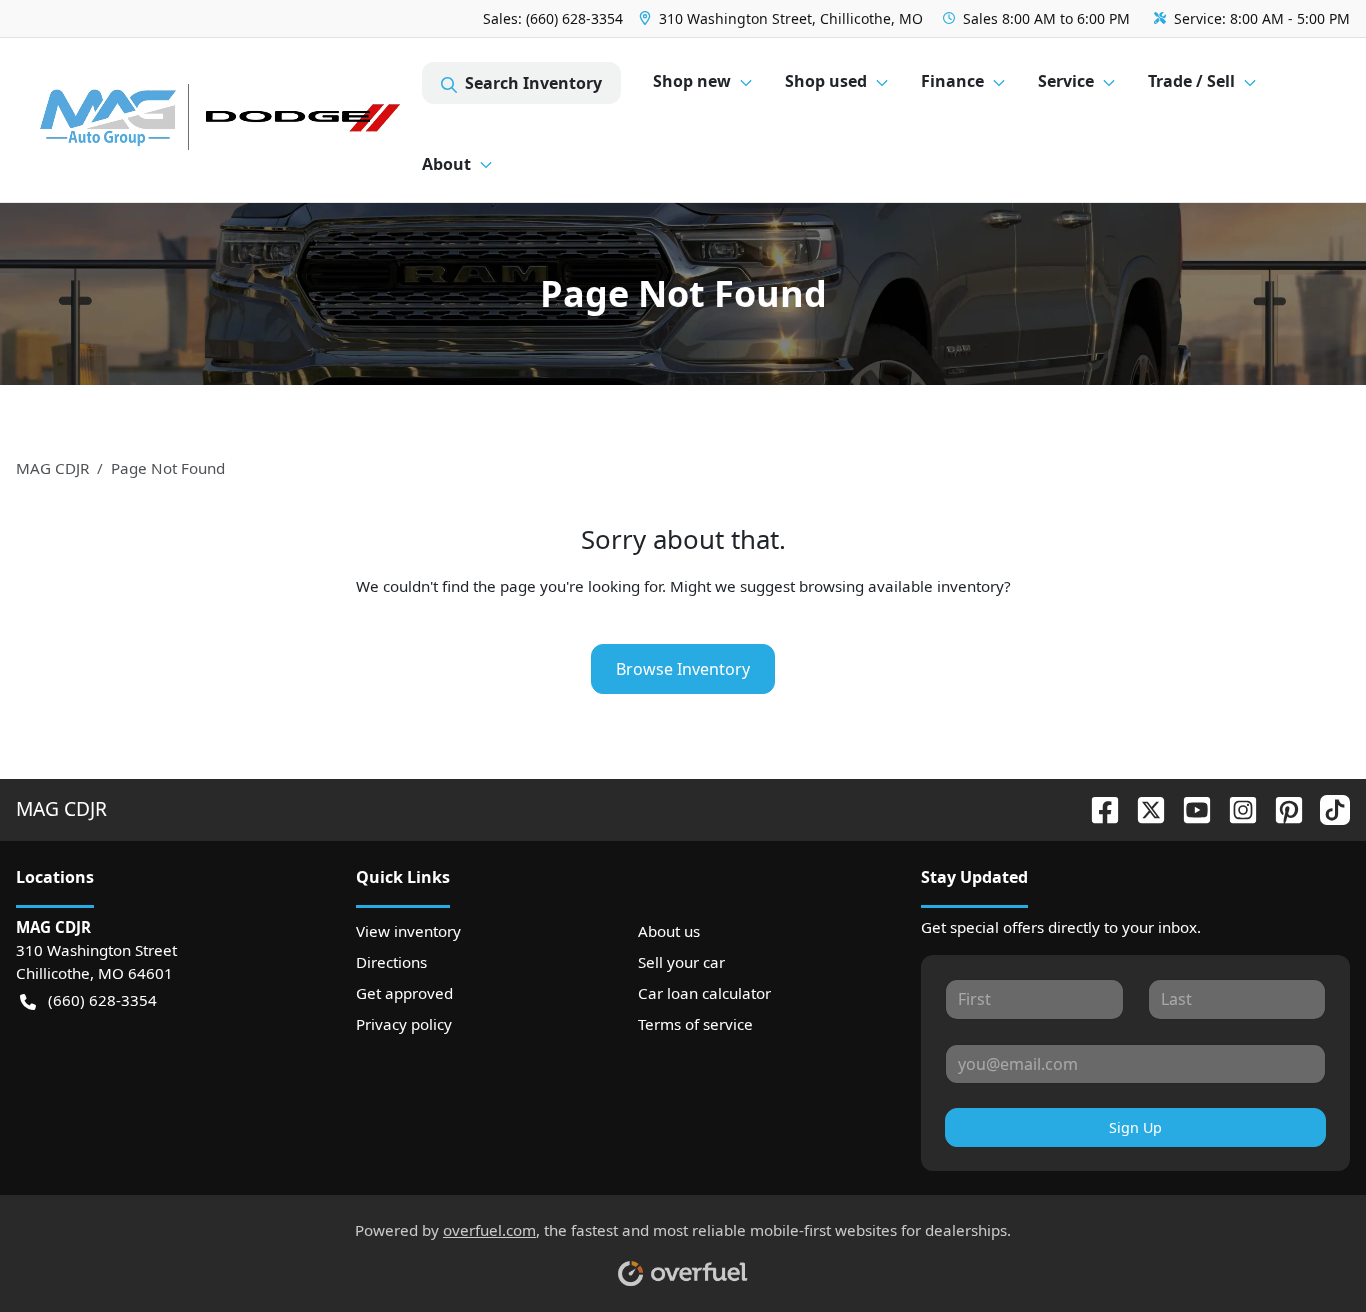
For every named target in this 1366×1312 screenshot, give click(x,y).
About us (669, 931)
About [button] (446, 164)
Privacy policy (404, 1024)
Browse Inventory (683, 669)
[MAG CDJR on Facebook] (1097, 808)
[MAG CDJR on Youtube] (1189, 808)
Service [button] (1066, 81)
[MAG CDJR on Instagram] (1235, 808)
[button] (783, 18)
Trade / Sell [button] (1191, 81)
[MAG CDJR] (219, 120)
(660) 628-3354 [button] (102, 1000)
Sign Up (1135, 1127)
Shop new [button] (692, 81)
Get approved (404, 993)
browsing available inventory (901, 586)
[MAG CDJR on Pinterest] (1281, 808)
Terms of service (695, 1024)
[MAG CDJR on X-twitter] (1143, 808)
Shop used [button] (826, 81)
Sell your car (681, 962)
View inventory (408, 931)
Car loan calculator (704, 993)
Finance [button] (952, 81)
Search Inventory (533, 83)
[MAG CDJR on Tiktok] (1327, 808)
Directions (391, 962)
